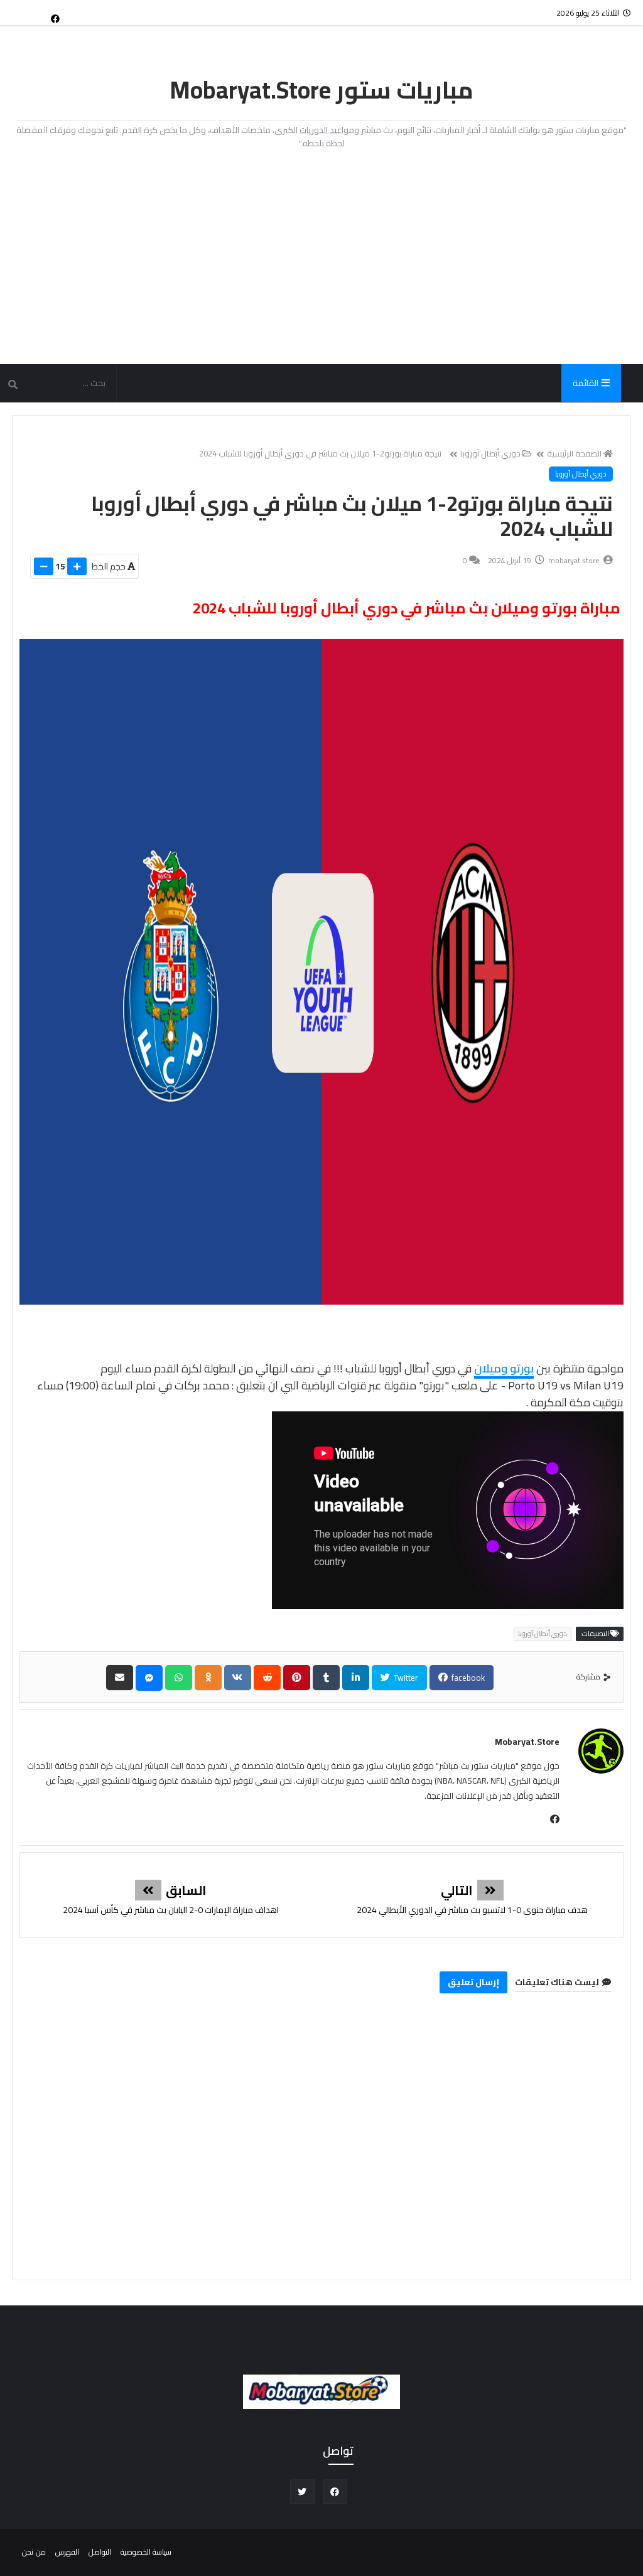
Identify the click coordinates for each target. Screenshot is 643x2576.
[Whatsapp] (179, 1678)
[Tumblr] (326, 1678)
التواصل (100, 2552)
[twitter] (302, 2492)
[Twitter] (35, 13)
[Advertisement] (321, 257)
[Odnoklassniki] (208, 1678)
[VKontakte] (238, 1678)
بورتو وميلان (504, 1368)
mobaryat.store (527, 1742)
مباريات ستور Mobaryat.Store (322, 90)
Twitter (405, 1678)
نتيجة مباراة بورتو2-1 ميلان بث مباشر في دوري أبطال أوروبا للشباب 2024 (321, 453)
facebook (467, 1678)
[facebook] (55, 18)
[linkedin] (356, 1678)
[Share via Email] (120, 1678)
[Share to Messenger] (149, 1678)
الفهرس (67, 2552)
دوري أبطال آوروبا (490, 453)
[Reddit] (267, 1678)
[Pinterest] (297, 1678)
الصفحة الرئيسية (574, 453)
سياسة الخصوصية (146, 2552)
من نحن (34, 2552)
